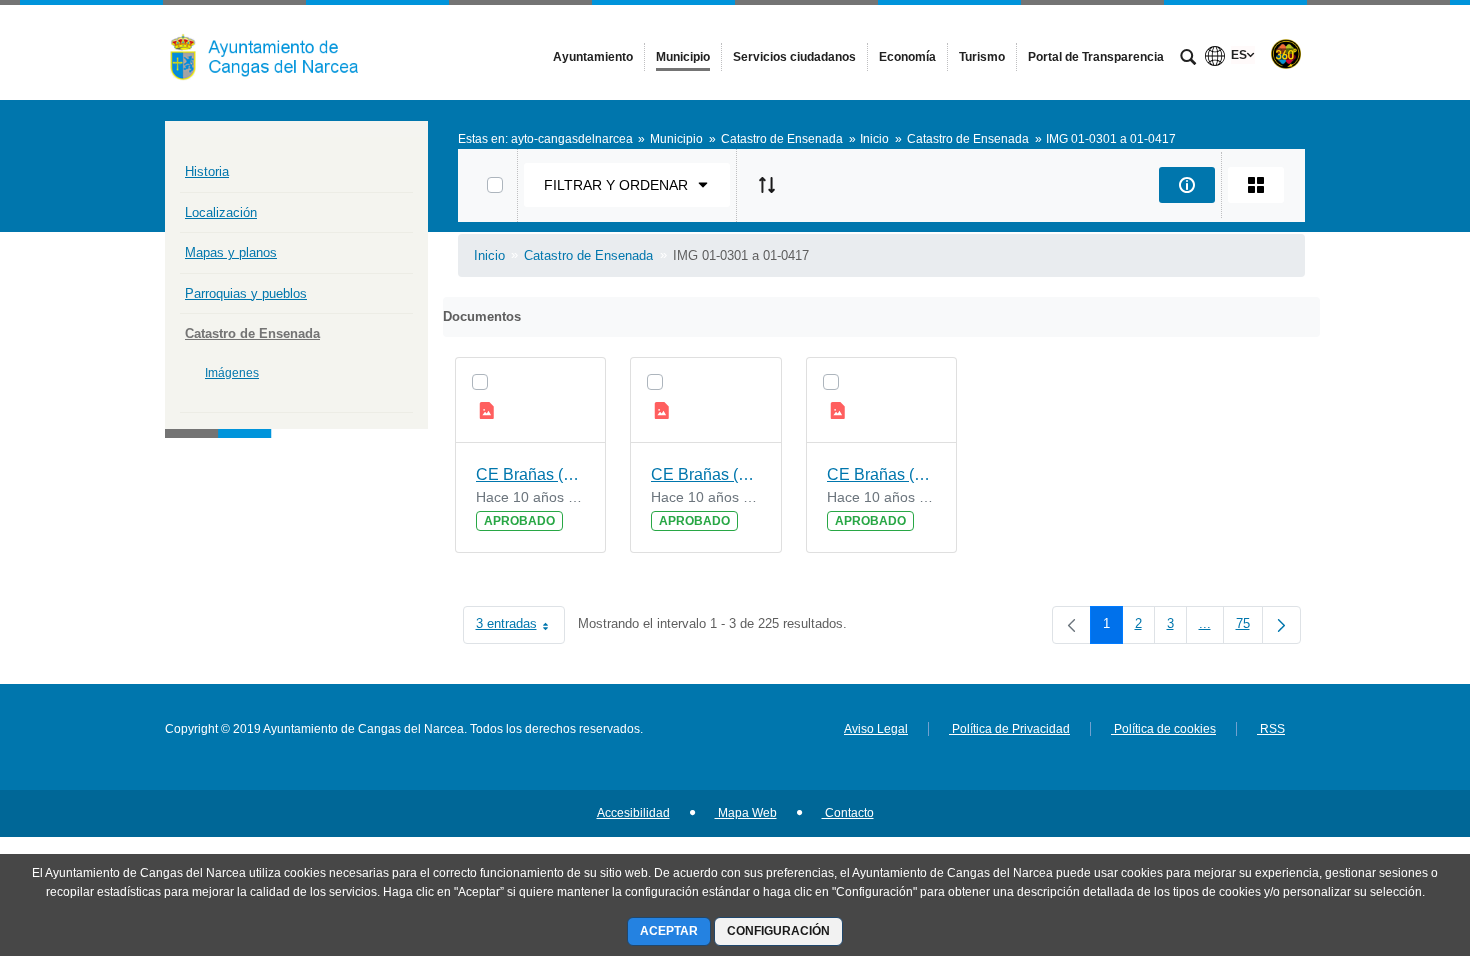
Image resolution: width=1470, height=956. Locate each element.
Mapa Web (746, 813)
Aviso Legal (876, 729)
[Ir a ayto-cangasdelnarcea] (275, 52)
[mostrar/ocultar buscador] (1188, 59)
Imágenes (232, 373)
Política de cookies (1163, 729)
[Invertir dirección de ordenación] (767, 185)
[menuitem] (593, 57)
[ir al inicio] (1390, 836)
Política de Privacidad (1009, 729)
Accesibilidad (633, 813)
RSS (1271, 729)
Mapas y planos (231, 252)
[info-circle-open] (1187, 185)
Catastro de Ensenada (252, 333)
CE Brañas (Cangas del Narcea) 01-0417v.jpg (531, 474)
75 (1249, 627)
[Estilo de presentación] (1256, 185)
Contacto (848, 813)
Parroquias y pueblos (246, 293)
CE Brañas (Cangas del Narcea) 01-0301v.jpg (882, 474)
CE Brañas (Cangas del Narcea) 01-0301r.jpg (706, 474)
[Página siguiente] (1281, 625)
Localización (221, 212)
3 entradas (520, 627)
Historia (207, 171)
